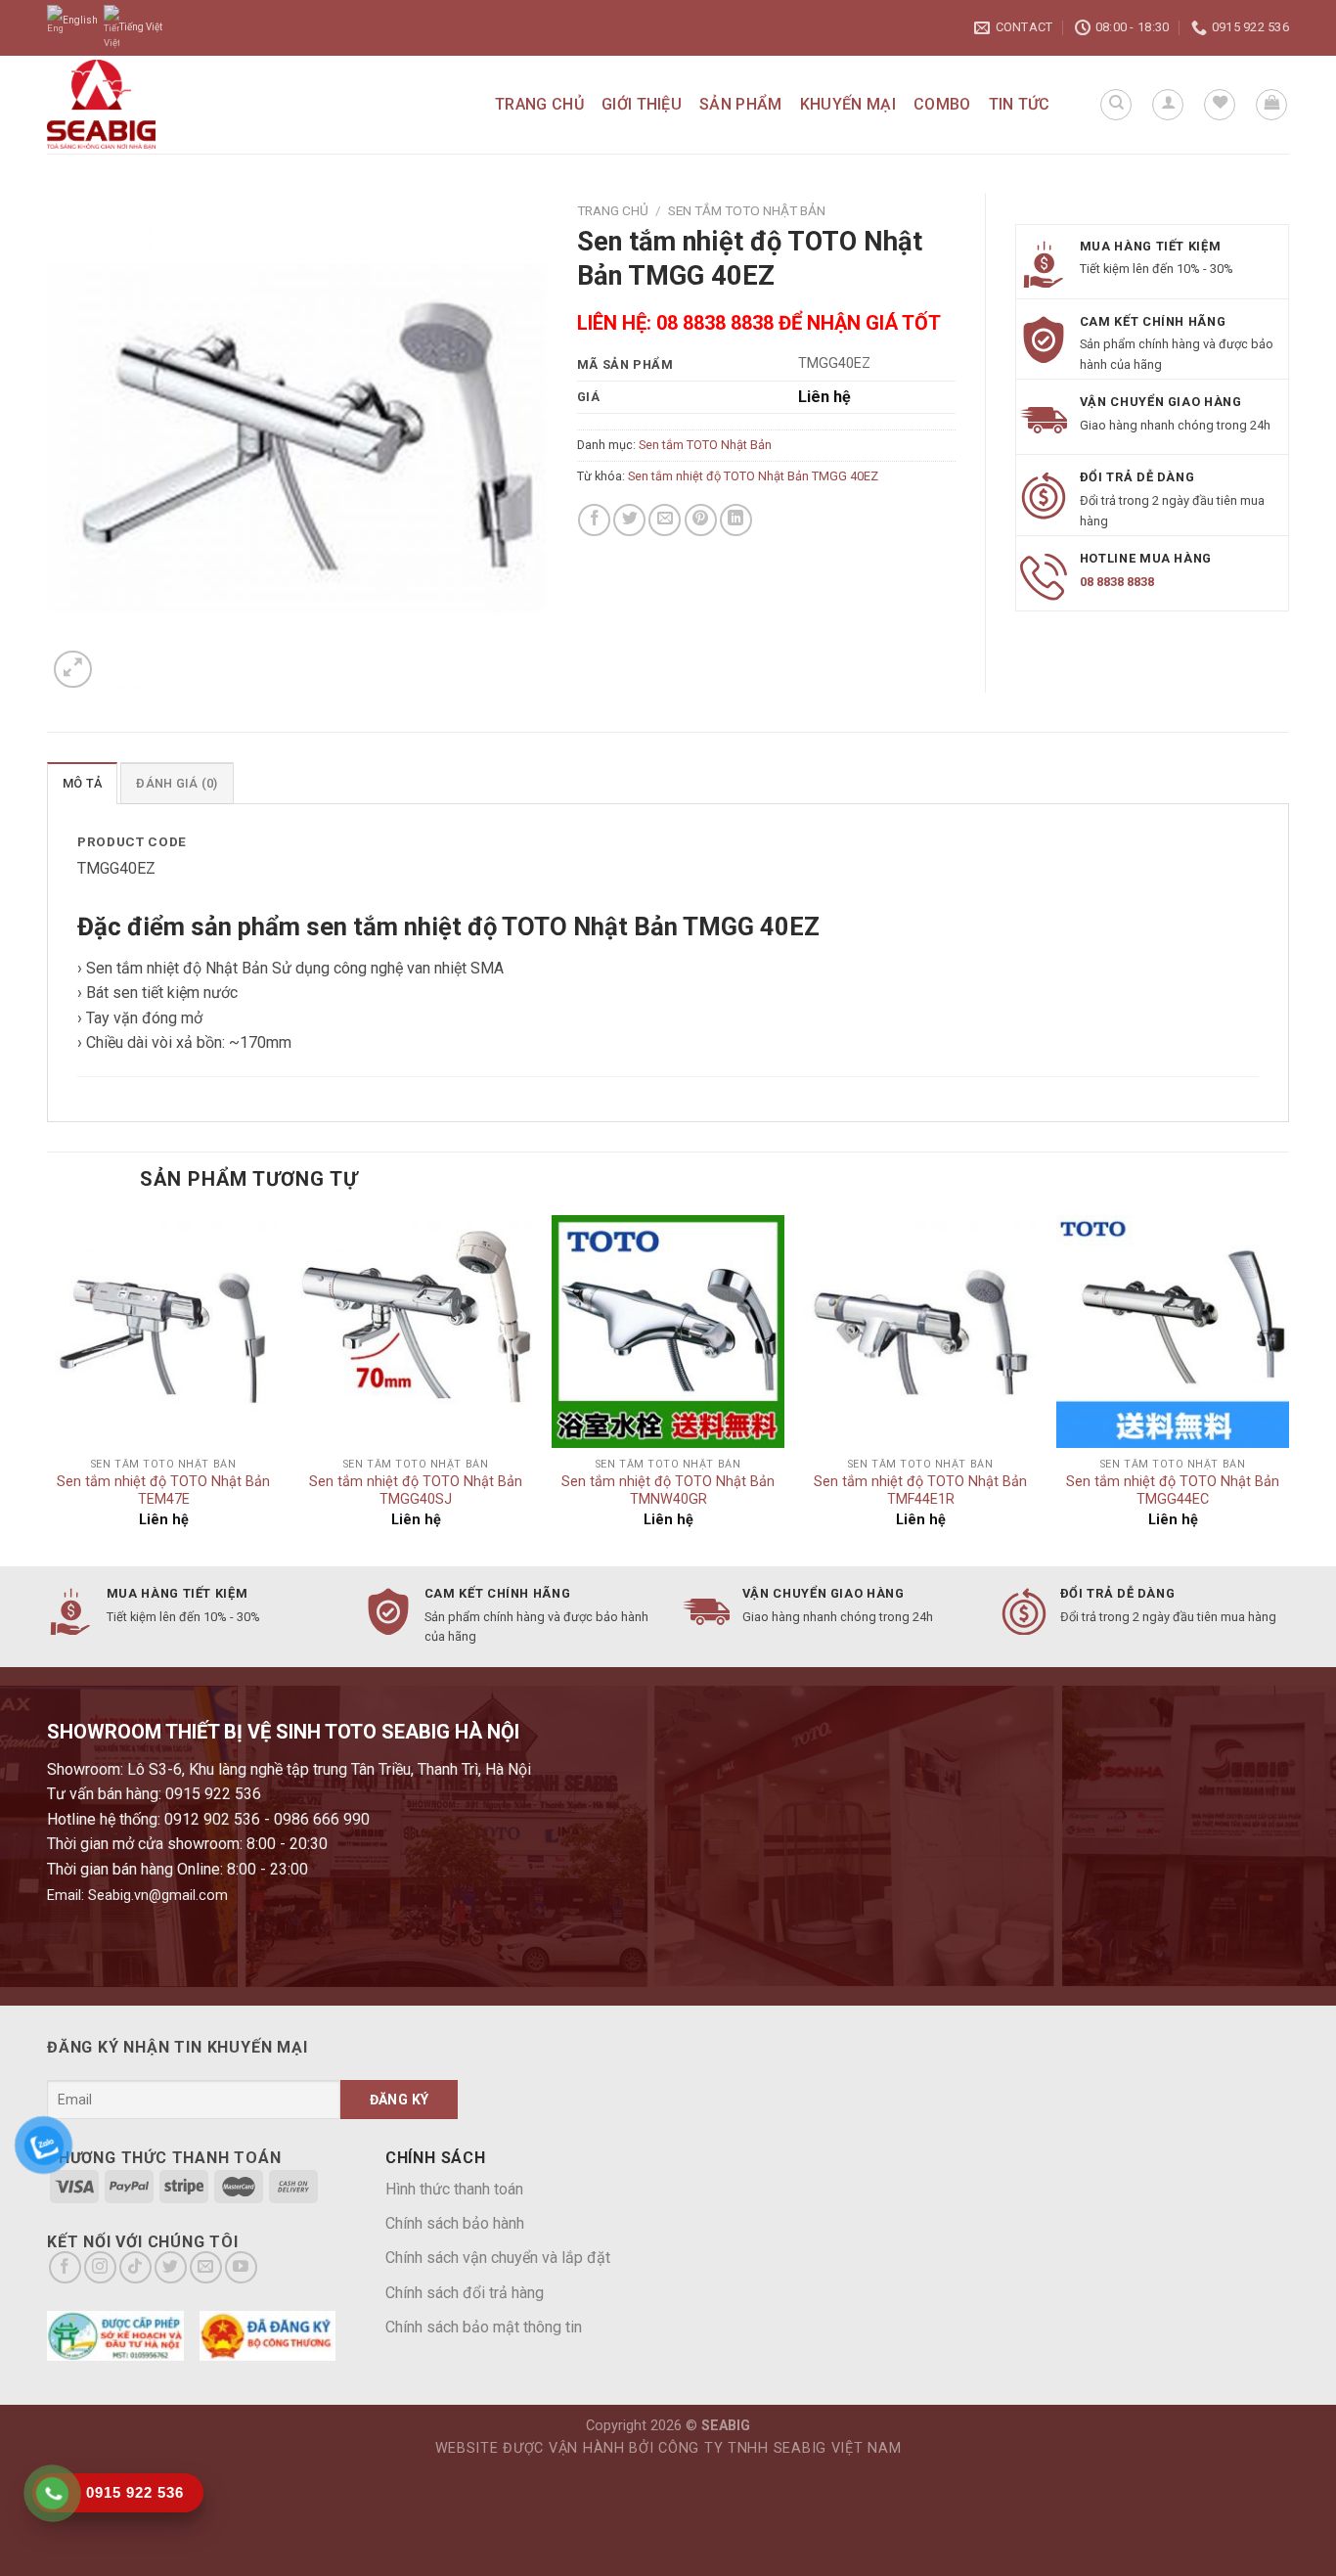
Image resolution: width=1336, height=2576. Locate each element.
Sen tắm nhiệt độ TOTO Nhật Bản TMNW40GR (668, 1491)
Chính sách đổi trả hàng (465, 2293)
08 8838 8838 (1117, 582)
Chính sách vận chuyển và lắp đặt (498, 2258)
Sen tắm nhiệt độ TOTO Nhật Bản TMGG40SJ (416, 1491)
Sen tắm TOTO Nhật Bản (747, 210)
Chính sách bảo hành (455, 2223)
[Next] (1288, 1389)
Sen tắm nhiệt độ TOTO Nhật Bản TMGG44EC (1173, 1491)
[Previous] (48, 1389)
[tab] (82, 783)
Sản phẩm (741, 104)
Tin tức (1020, 104)
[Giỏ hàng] (1271, 105)
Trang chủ (539, 104)
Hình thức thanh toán (454, 2189)
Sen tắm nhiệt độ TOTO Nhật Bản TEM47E (163, 1491)
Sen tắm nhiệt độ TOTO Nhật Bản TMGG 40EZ (753, 476)
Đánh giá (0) (177, 783)
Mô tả (82, 783)
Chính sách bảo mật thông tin (484, 2327)
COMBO (942, 104)
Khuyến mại (848, 104)
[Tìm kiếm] (1116, 105)
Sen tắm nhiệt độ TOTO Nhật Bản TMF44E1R (920, 1491)
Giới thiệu (642, 104)
